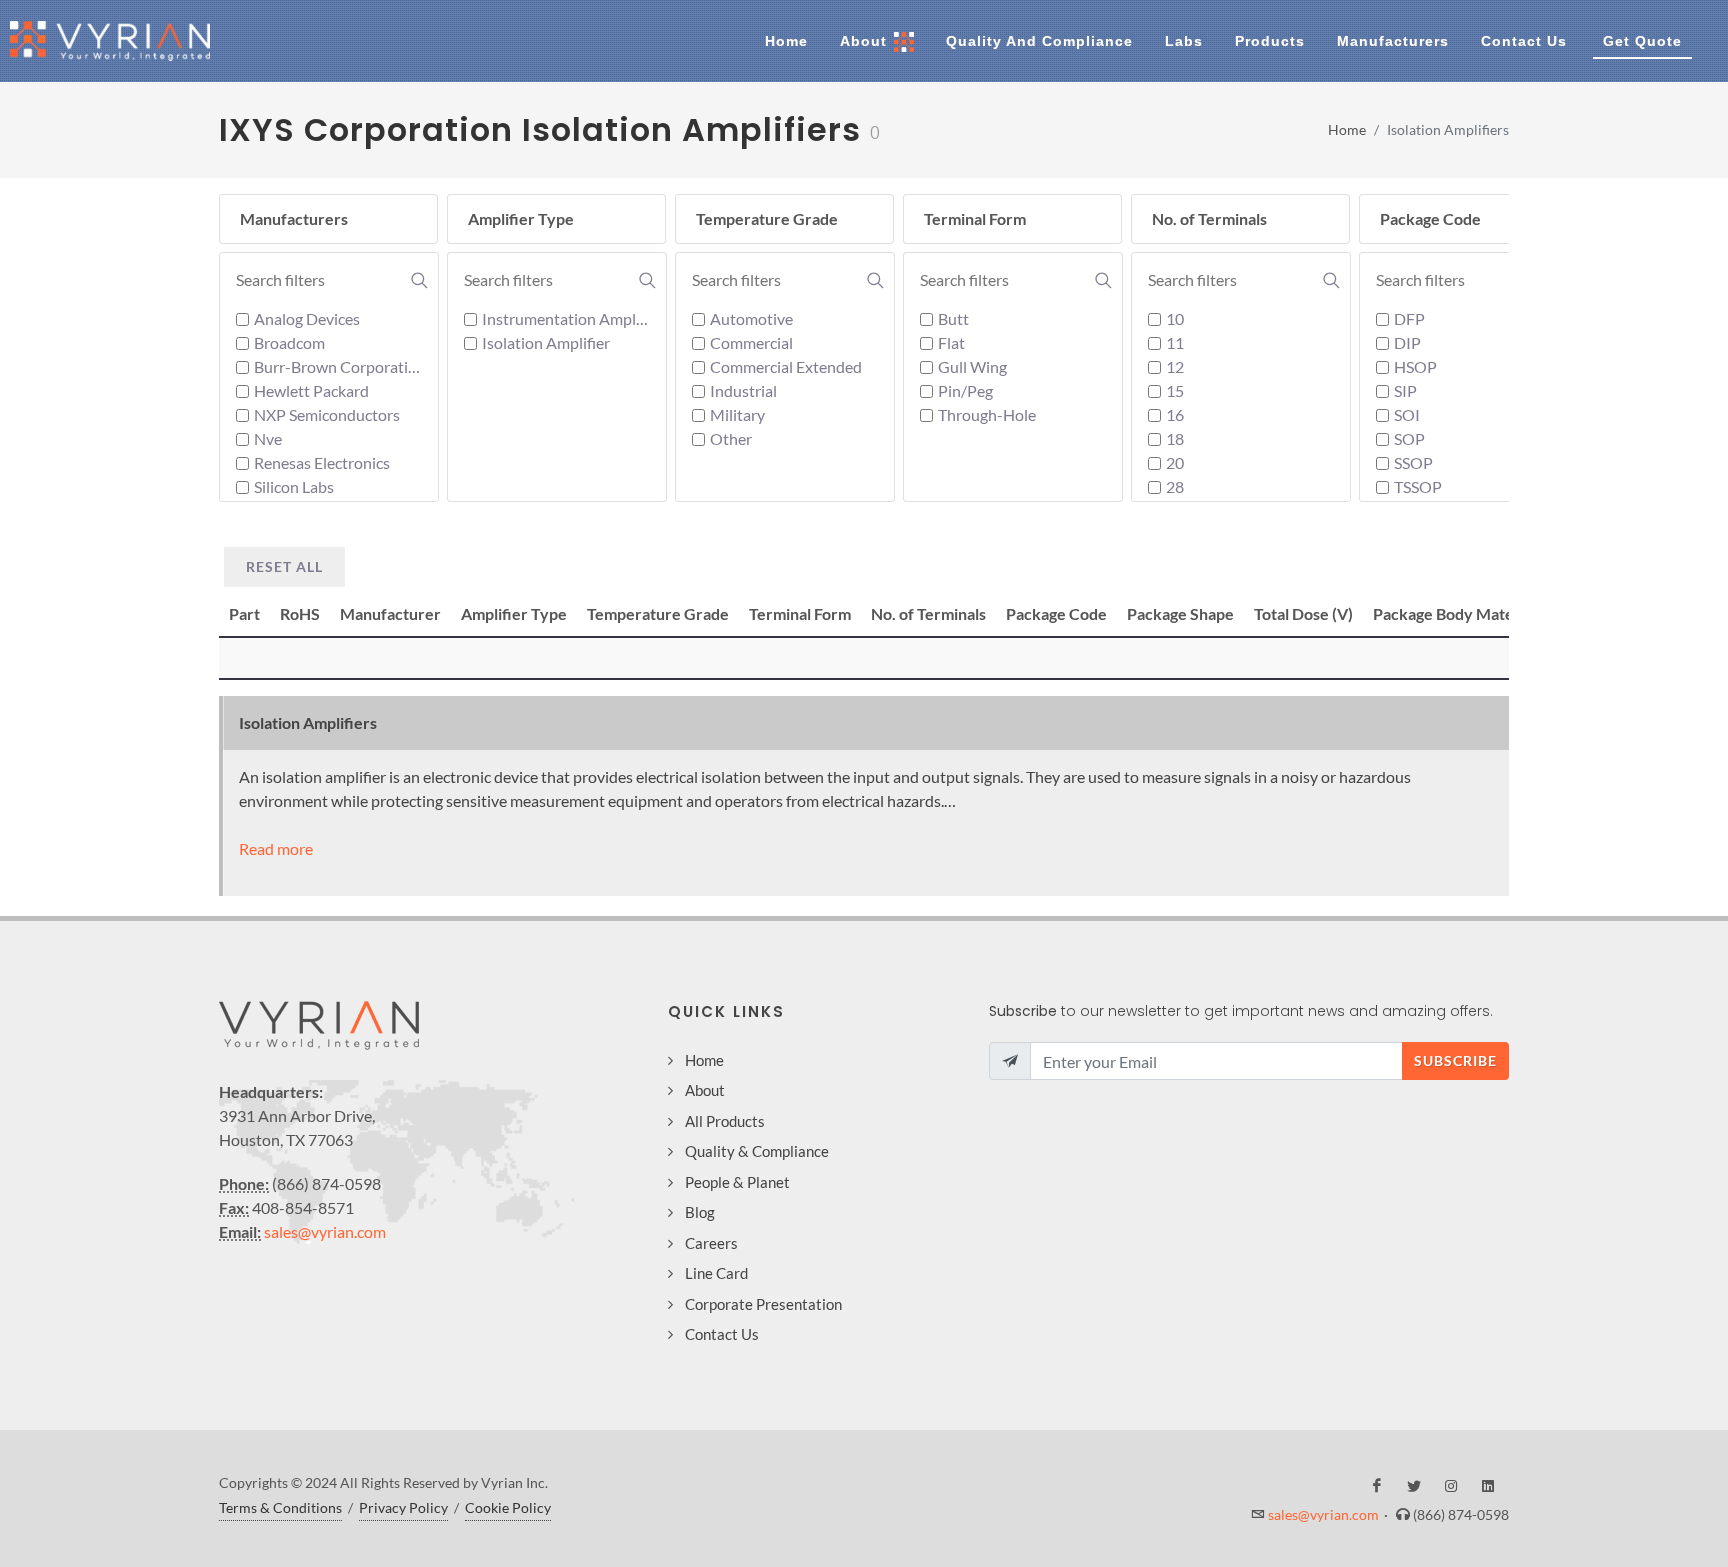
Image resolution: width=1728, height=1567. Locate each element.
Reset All (284, 566)
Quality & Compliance (757, 1151)
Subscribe (1455, 1060)
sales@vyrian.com (325, 1231)
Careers (711, 1243)
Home (1347, 129)
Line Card (716, 1273)
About (705, 1090)
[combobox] (332, 280)
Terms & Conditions (280, 1507)
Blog (700, 1212)
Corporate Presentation (763, 1304)
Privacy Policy (403, 1507)
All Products (725, 1121)
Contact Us (722, 1334)
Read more (276, 848)
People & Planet (737, 1182)
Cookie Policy (508, 1507)
